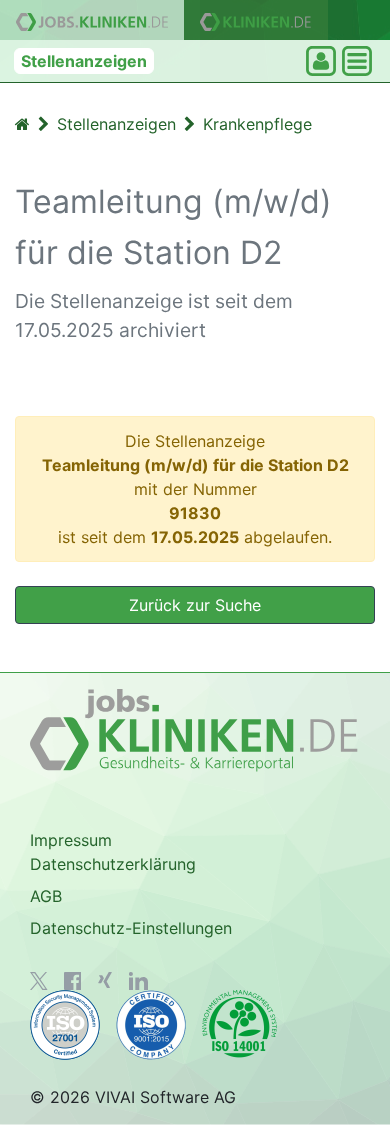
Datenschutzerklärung (113, 864)
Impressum (71, 840)
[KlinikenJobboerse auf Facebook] (73, 981)
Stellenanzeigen (84, 61)
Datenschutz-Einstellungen (131, 928)
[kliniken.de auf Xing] (105, 980)
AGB (46, 896)
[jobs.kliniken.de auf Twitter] (39, 981)
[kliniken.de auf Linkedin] (138, 981)
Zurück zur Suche (195, 605)
